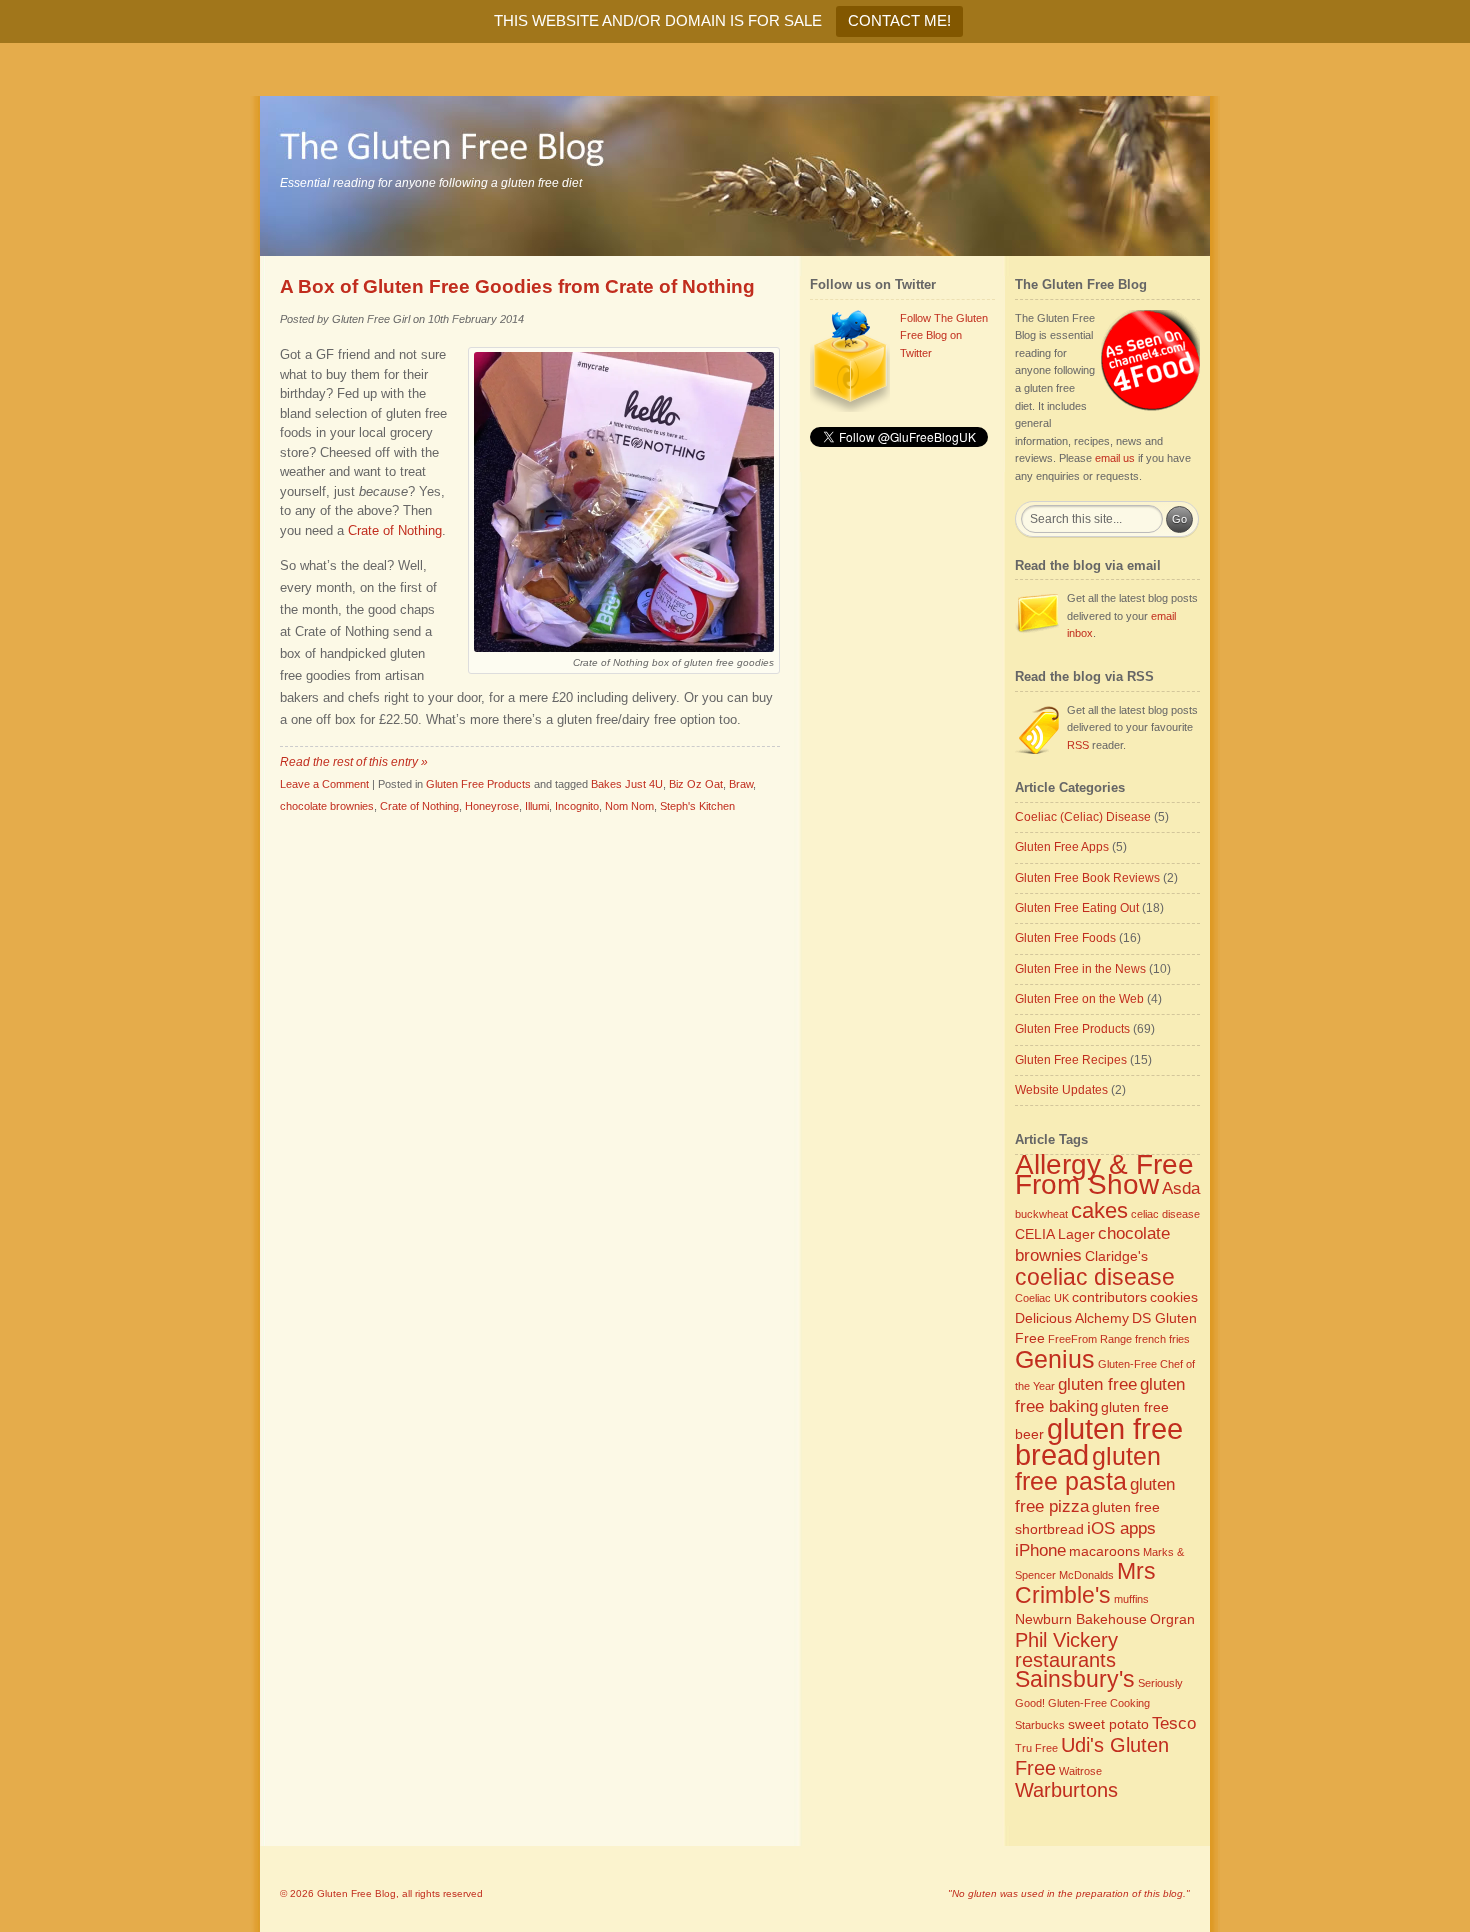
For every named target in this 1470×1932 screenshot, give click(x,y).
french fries (1162, 1339)
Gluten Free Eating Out (1077, 908)
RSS (1078, 745)
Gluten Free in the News (1080, 969)
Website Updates (1061, 1090)
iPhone (1040, 1550)
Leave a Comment (324, 784)
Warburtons (1066, 1790)
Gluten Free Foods (1065, 938)
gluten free (1097, 1384)
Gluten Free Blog (356, 1893)
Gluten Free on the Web (1079, 999)
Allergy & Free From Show (1104, 1174)
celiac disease (1165, 1214)
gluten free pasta (1088, 1469)
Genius (1055, 1359)
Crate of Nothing (419, 806)
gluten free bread (1099, 1442)
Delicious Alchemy (1072, 1318)
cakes (1099, 1210)
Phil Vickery (1066, 1640)
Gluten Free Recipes (1071, 1060)
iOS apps (1121, 1528)
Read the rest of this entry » (354, 762)
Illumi (537, 806)
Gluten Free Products (478, 784)
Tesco (1174, 1723)
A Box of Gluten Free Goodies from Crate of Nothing (517, 286)
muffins (1131, 1599)
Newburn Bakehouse (1081, 1619)
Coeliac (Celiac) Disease (1083, 817)
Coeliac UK (1042, 1298)
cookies (1174, 1297)
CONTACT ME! (899, 20)
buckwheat (1041, 1214)
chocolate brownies (327, 806)
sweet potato (1108, 1724)
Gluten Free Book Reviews (1087, 878)
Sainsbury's (1075, 1679)
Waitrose (1080, 1771)
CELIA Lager (1055, 1234)
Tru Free (1036, 1748)
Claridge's (1116, 1256)
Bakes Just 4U (627, 784)
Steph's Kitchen (697, 806)
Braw (741, 784)
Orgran (1172, 1619)
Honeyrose (492, 806)
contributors (1109, 1297)
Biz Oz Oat (696, 784)
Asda (1181, 1188)
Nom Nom (629, 806)
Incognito (577, 806)
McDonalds (1086, 1575)
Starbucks (1040, 1725)
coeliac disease (1095, 1277)
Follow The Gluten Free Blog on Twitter (944, 335)
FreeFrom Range (1090, 1339)
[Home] (735, 176)
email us (1115, 458)
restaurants (1065, 1660)
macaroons (1104, 1551)
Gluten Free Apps (1062, 847)
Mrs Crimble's (1085, 1583)
